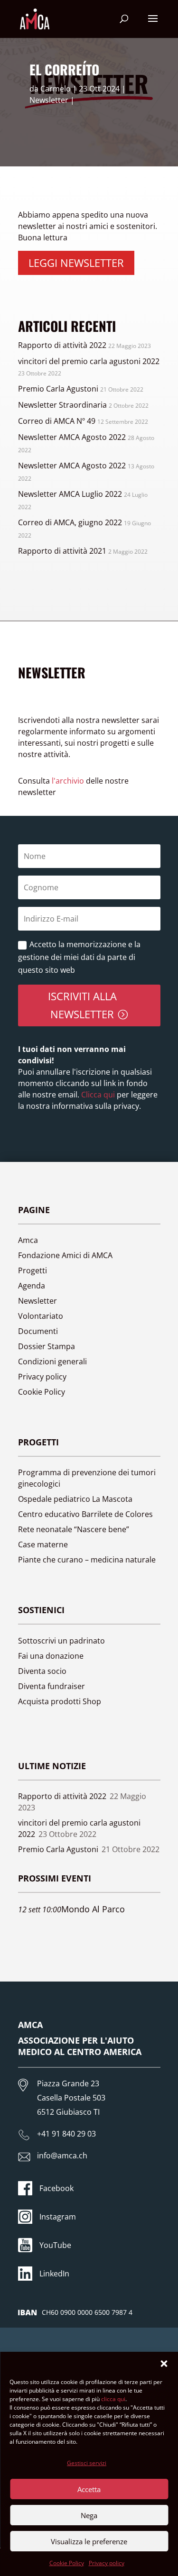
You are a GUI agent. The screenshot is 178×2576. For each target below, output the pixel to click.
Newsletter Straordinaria (62, 405)
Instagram (58, 2217)
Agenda (32, 1286)
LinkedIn (54, 2274)
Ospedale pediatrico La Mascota (75, 1499)
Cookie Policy (67, 2563)
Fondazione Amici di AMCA (65, 1255)
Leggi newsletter (76, 263)
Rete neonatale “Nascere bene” (74, 1529)
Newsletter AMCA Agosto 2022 (72, 437)
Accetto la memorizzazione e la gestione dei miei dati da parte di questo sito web (79, 957)
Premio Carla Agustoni (58, 389)
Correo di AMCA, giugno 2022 (70, 522)
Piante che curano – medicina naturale (87, 1560)
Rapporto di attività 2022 (62, 345)
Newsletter (49, 100)
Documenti (38, 1331)
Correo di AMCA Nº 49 (57, 421)
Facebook (56, 2188)
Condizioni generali (52, 1361)
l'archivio (68, 781)
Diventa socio (42, 1671)
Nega (89, 2515)
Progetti (33, 1270)
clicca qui (113, 2399)
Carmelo (56, 89)
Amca (28, 1240)
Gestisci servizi (87, 2463)
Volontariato (41, 1316)
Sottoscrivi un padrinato (61, 1641)
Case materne (43, 1544)
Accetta (89, 2489)
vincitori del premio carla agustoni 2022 (89, 361)
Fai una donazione (51, 1656)
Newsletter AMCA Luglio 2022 (70, 494)
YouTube (55, 2245)
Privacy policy (107, 2563)
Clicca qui (97, 1095)
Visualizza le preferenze (89, 2541)
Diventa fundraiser (52, 1686)
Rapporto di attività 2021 (62, 551)
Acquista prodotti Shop (60, 1701)
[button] (164, 2364)
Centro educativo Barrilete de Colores (85, 1514)
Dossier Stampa (47, 1346)
